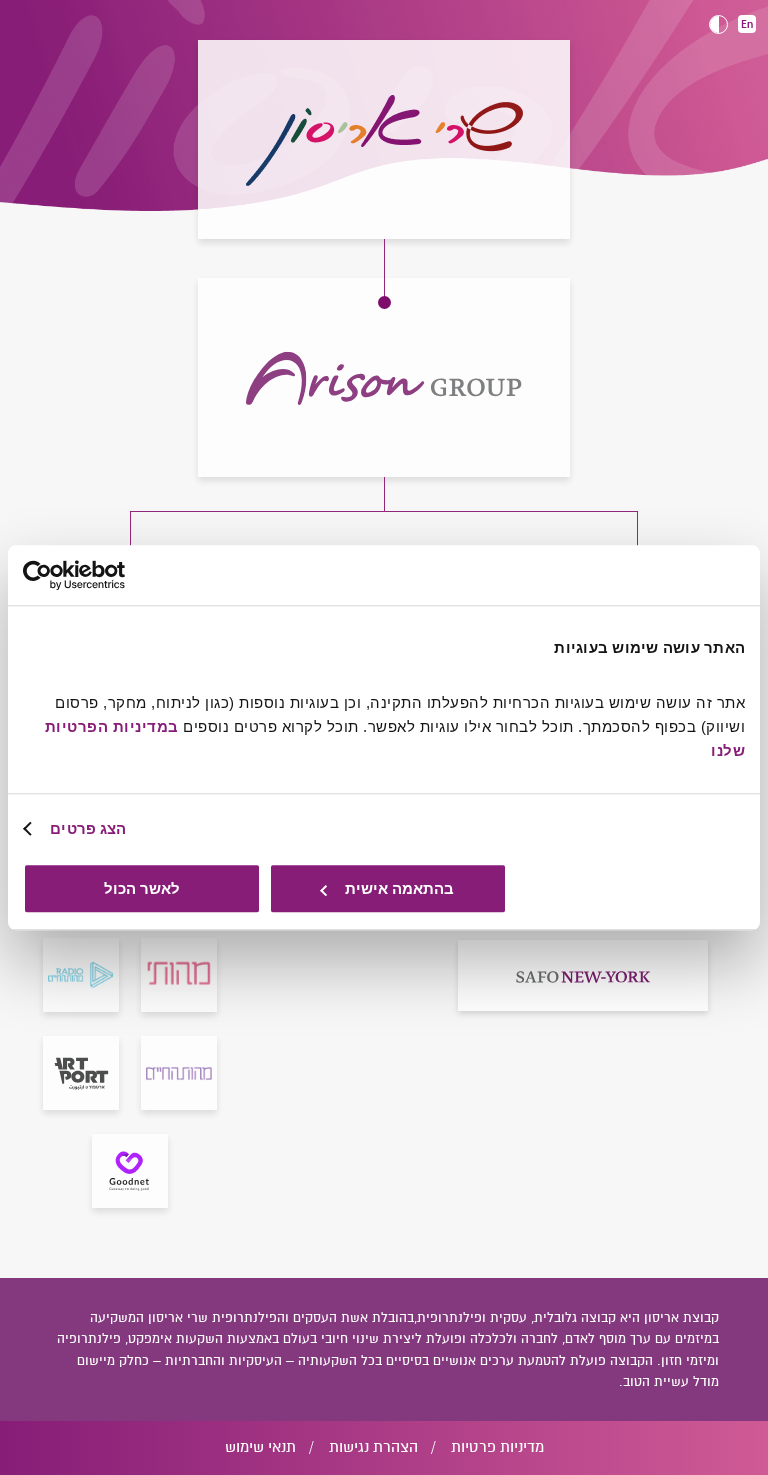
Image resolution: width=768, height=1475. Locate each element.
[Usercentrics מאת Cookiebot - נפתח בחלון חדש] (110, 575)
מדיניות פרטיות (497, 1447)
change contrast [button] (718, 24)
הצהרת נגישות (373, 1447)
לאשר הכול (142, 888)
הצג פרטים (88, 828)
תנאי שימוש (260, 1447)
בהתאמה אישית (399, 888)
